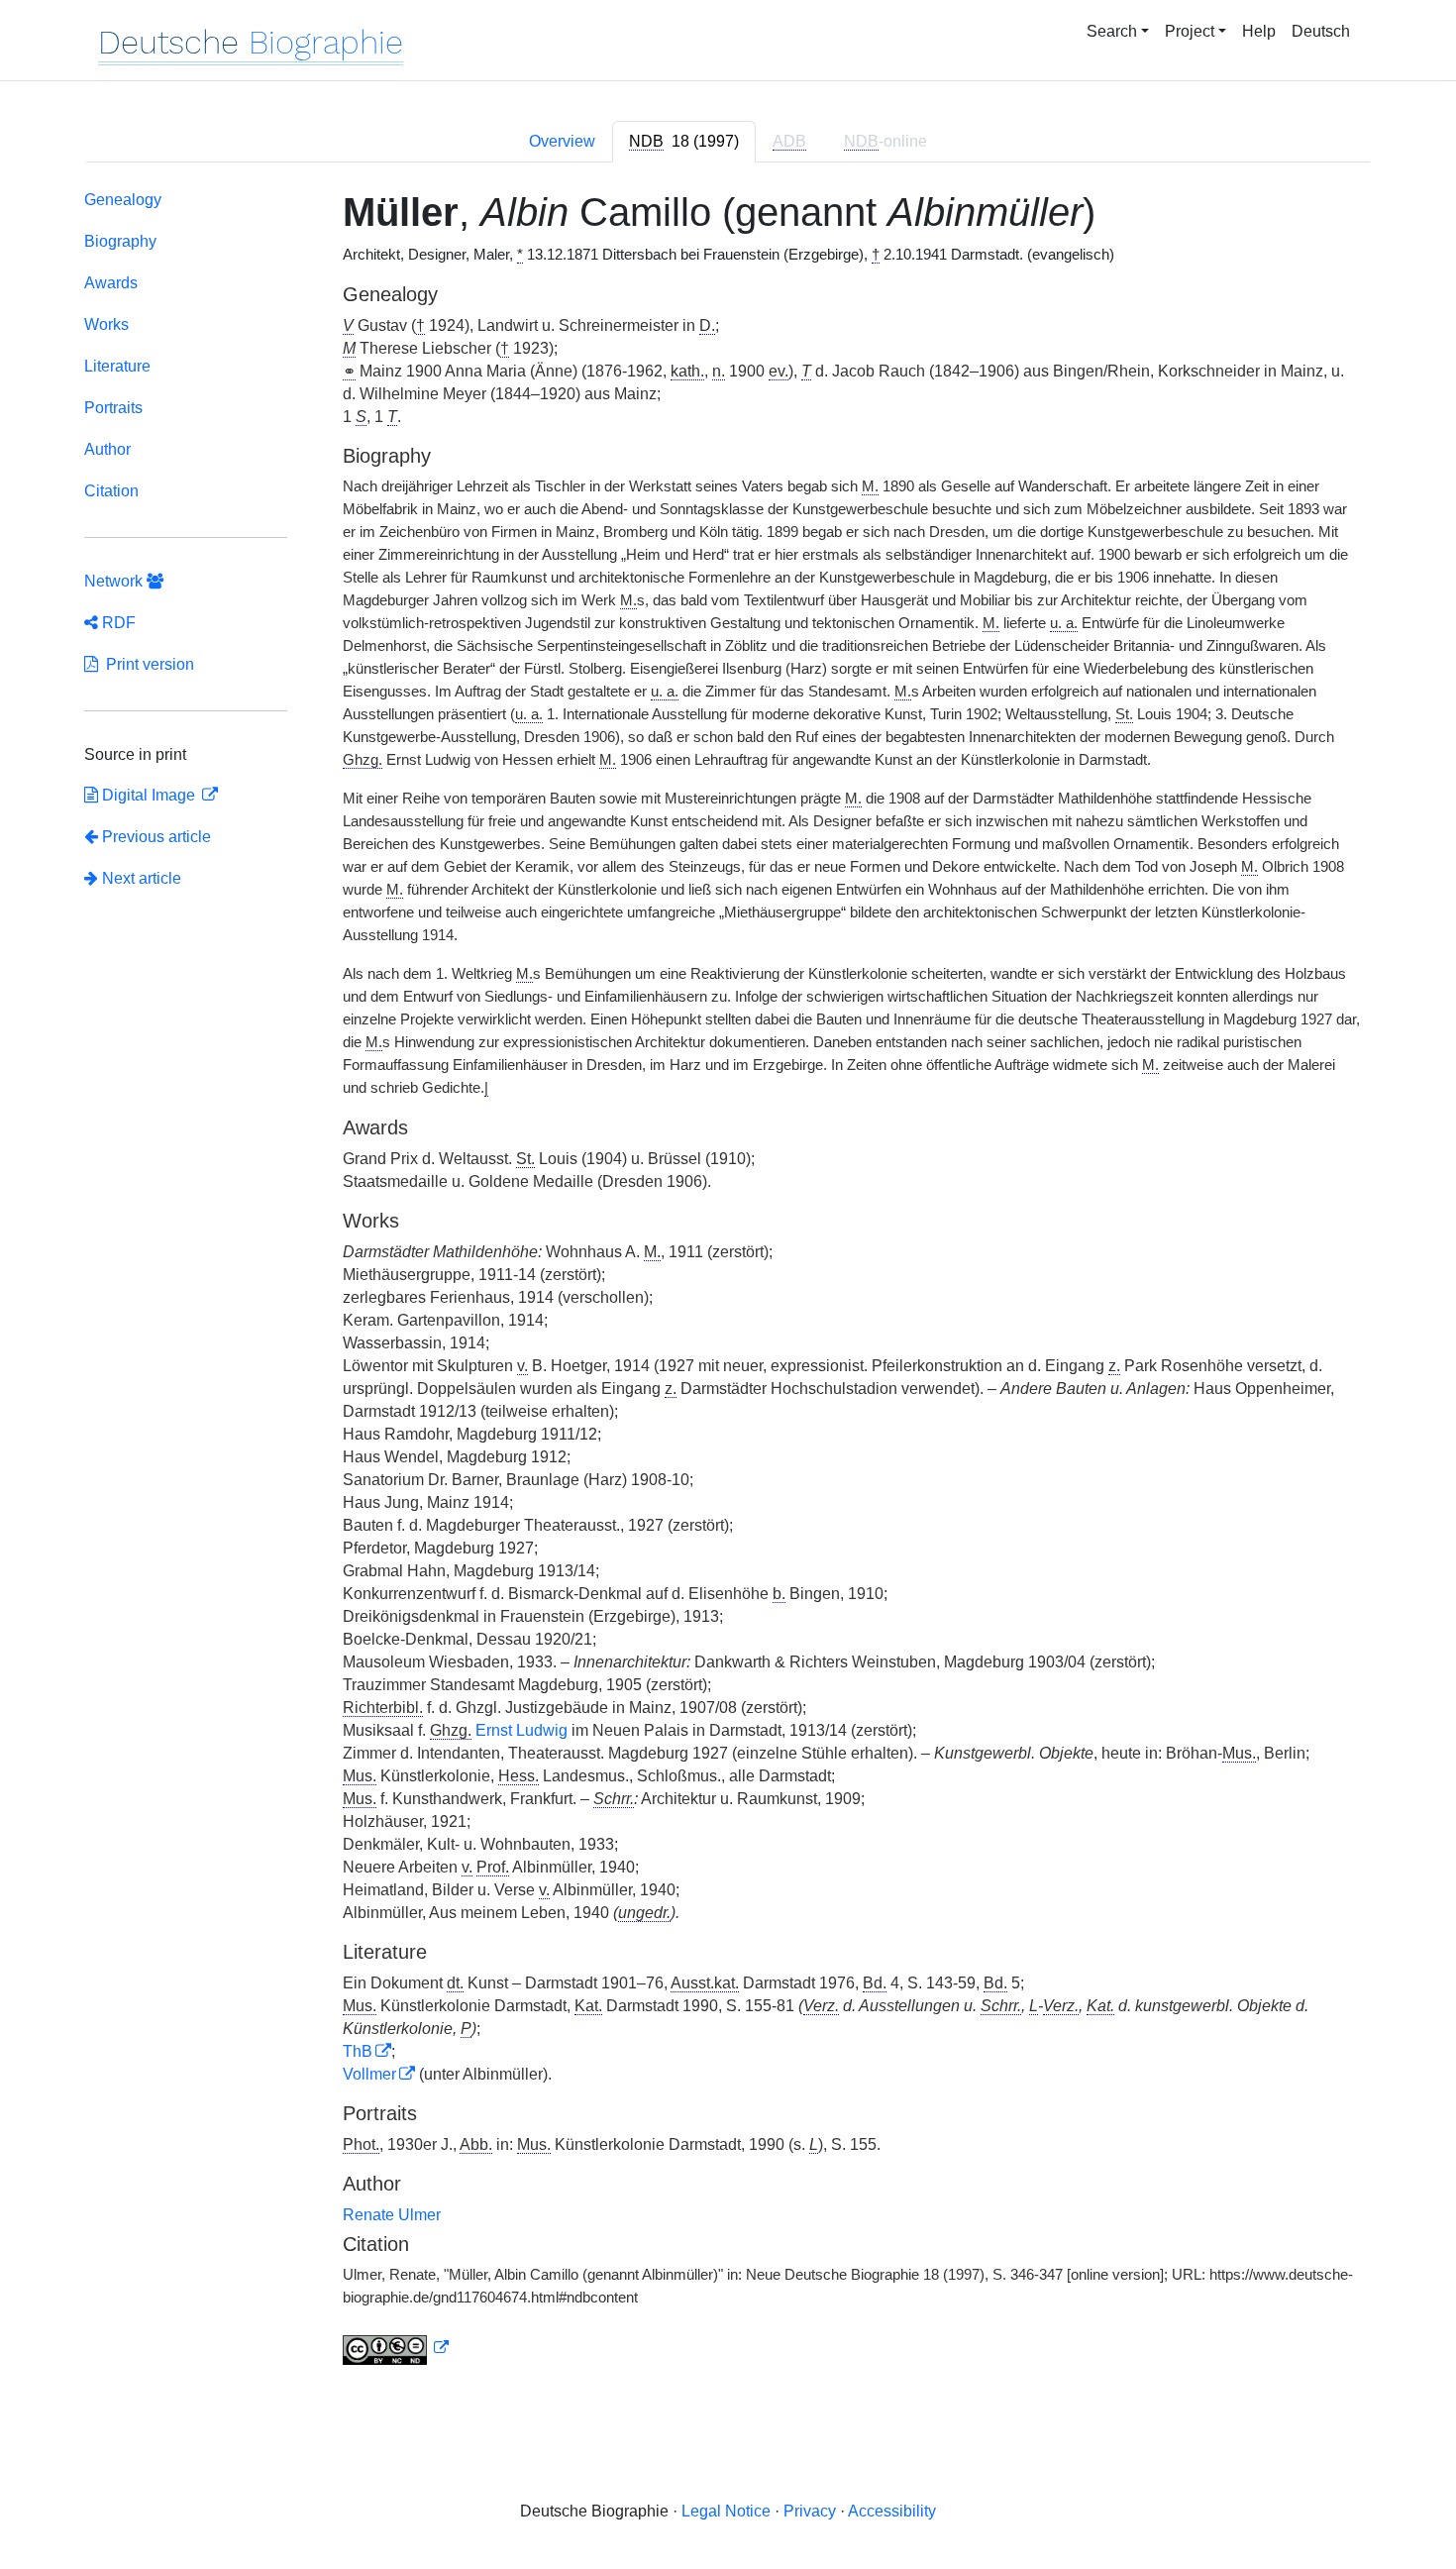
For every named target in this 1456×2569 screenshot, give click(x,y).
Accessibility (892, 2511)
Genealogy (123, 200)
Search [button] (1112, 31)
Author (107, 449)
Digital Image (149, 795)
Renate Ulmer (392, 2215)
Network (115, 581)
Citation (111, 491)
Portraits (113, 408)
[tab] (684, 142)
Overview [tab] (562, 141)
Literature (117, 366)
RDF (117, 623)
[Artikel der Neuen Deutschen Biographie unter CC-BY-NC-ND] (396, 2348)
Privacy (810, 2511)
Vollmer (369, 2074)
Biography (120, 241)
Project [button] (1190, 31)
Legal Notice (726, 2511)
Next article (140, 878)
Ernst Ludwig (521, 1730)
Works (106, 324)
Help (1259, 31)
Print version (146, 664)
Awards (111, 283)
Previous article (156, 837)
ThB (358, 2051)
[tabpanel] (728, 1282)
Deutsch (1321, 31)
